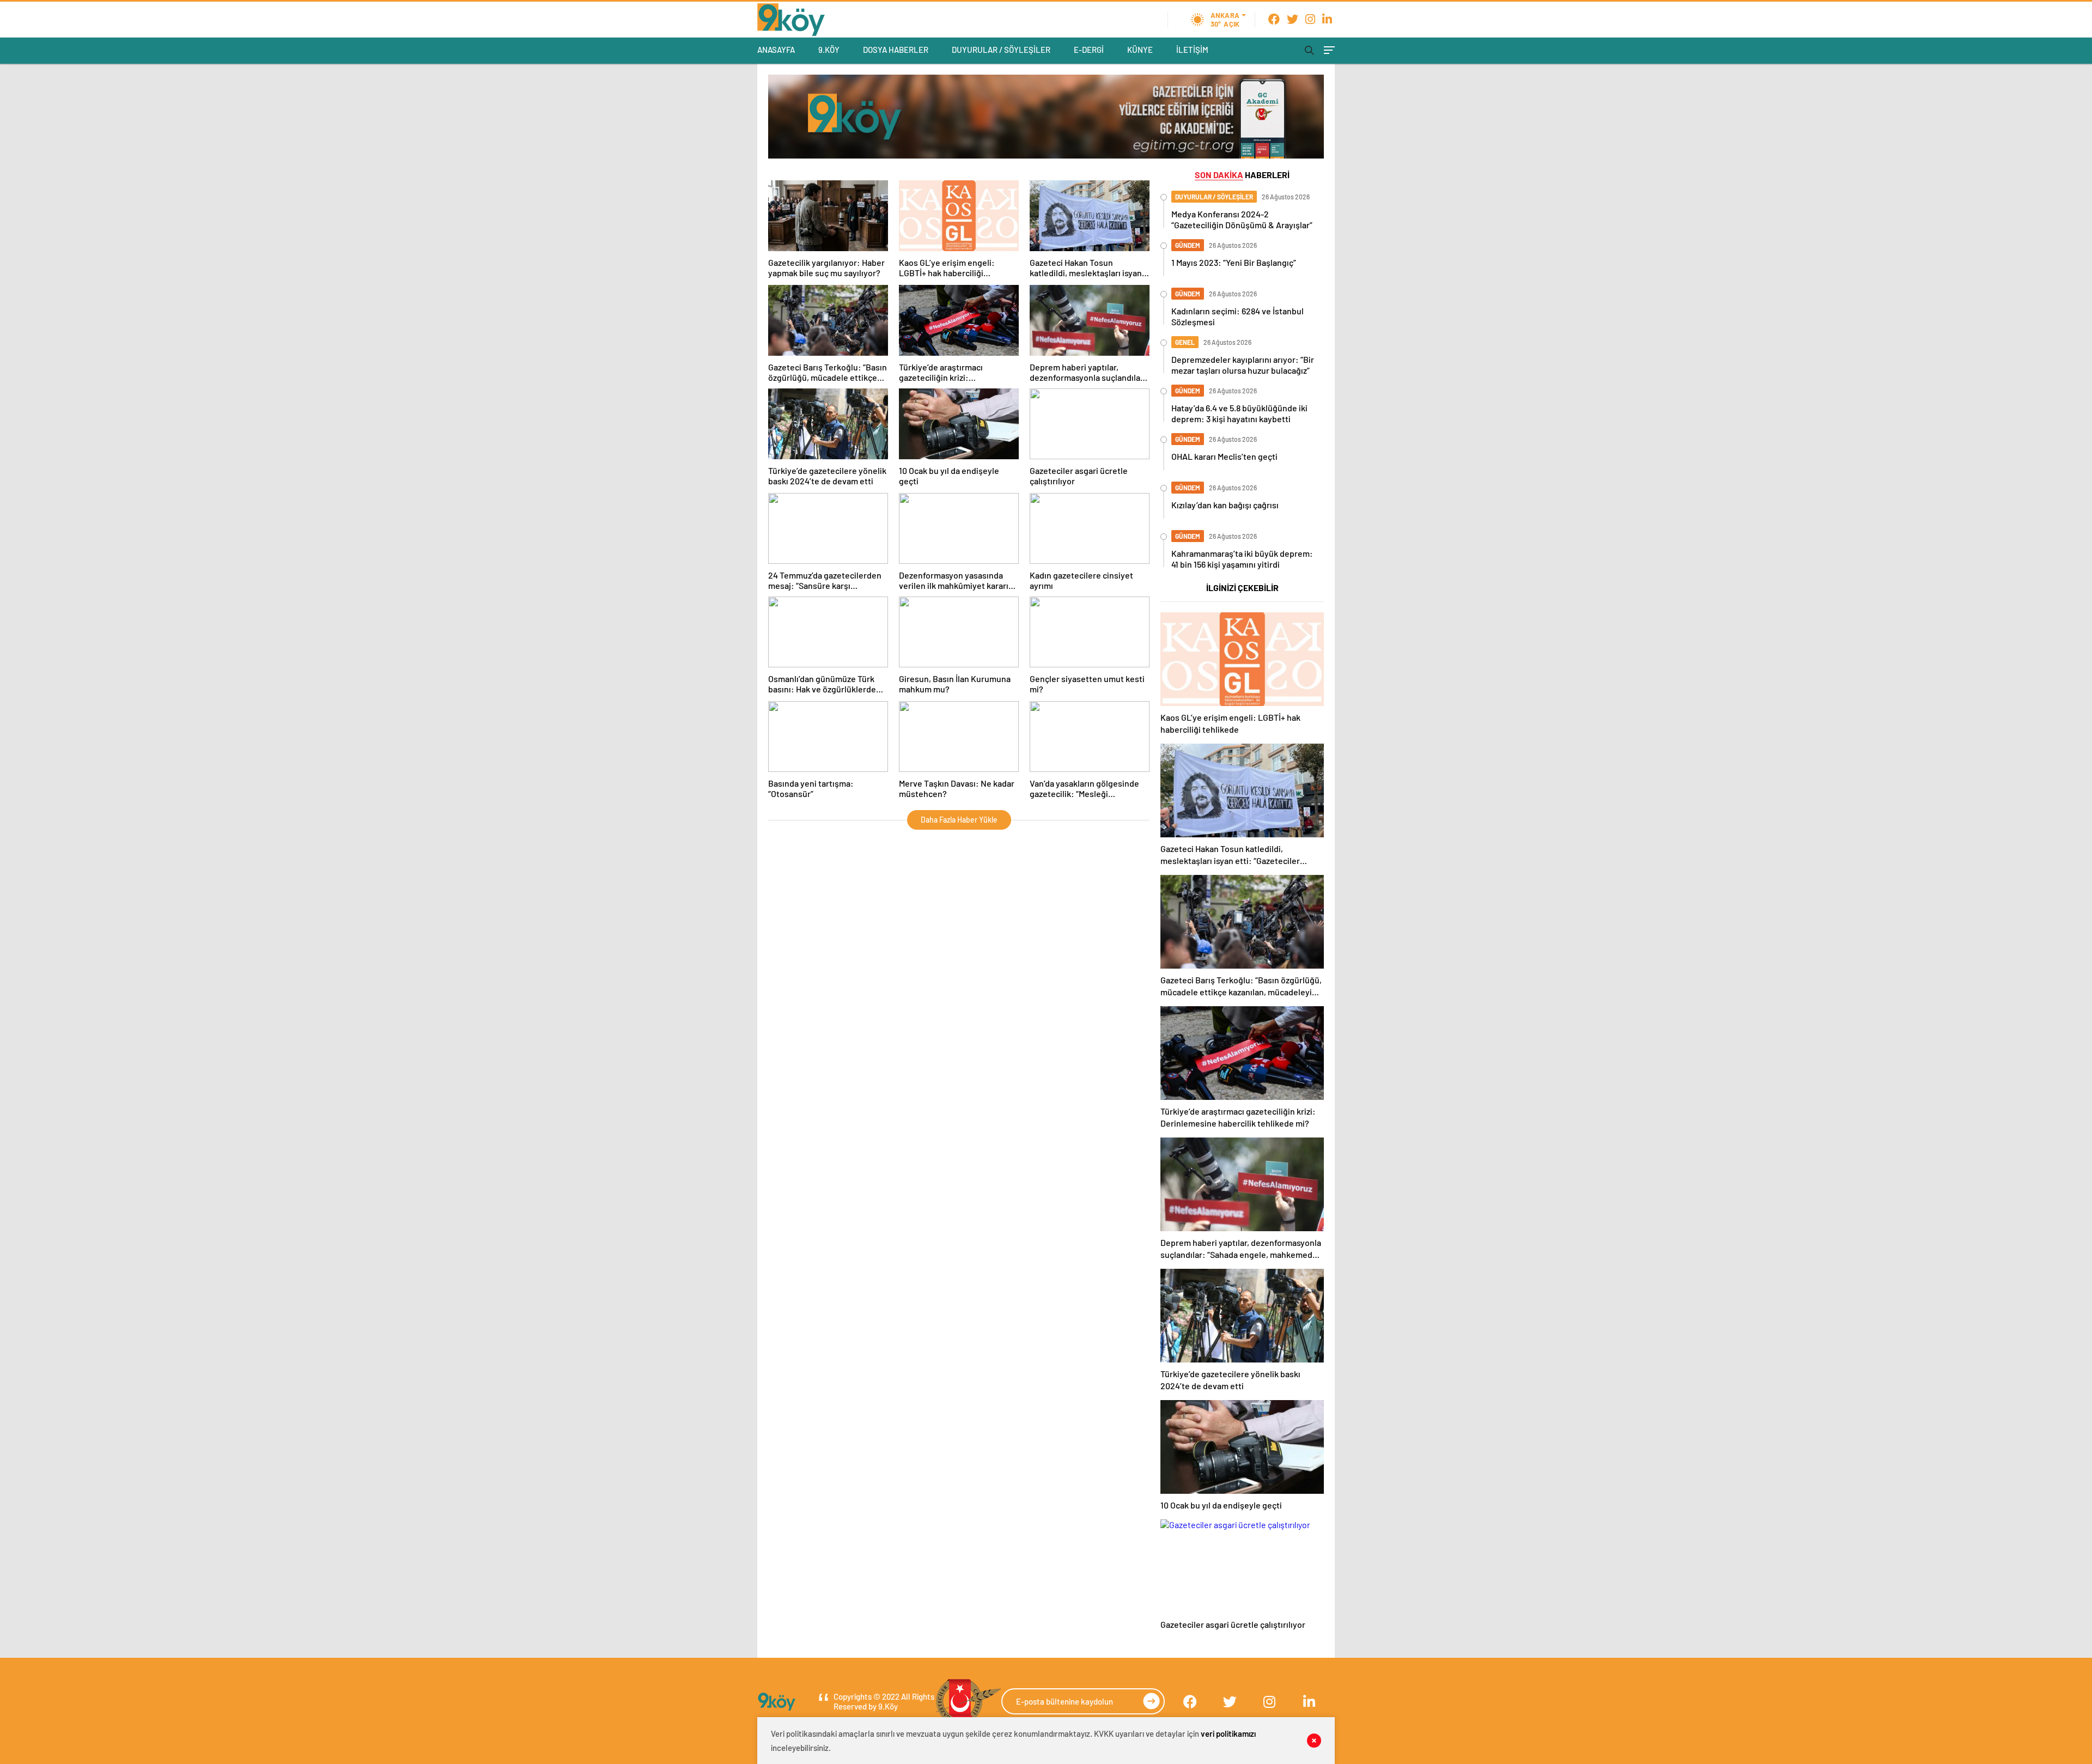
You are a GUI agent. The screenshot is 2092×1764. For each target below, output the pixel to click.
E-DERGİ (1089, 50)
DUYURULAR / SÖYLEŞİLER (1001, 50)
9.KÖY (829, 50)
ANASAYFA (776, 50)
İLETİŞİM (1192, 50)
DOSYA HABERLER (896, 50)
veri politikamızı (1228, 1733)
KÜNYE (1140, 50)
